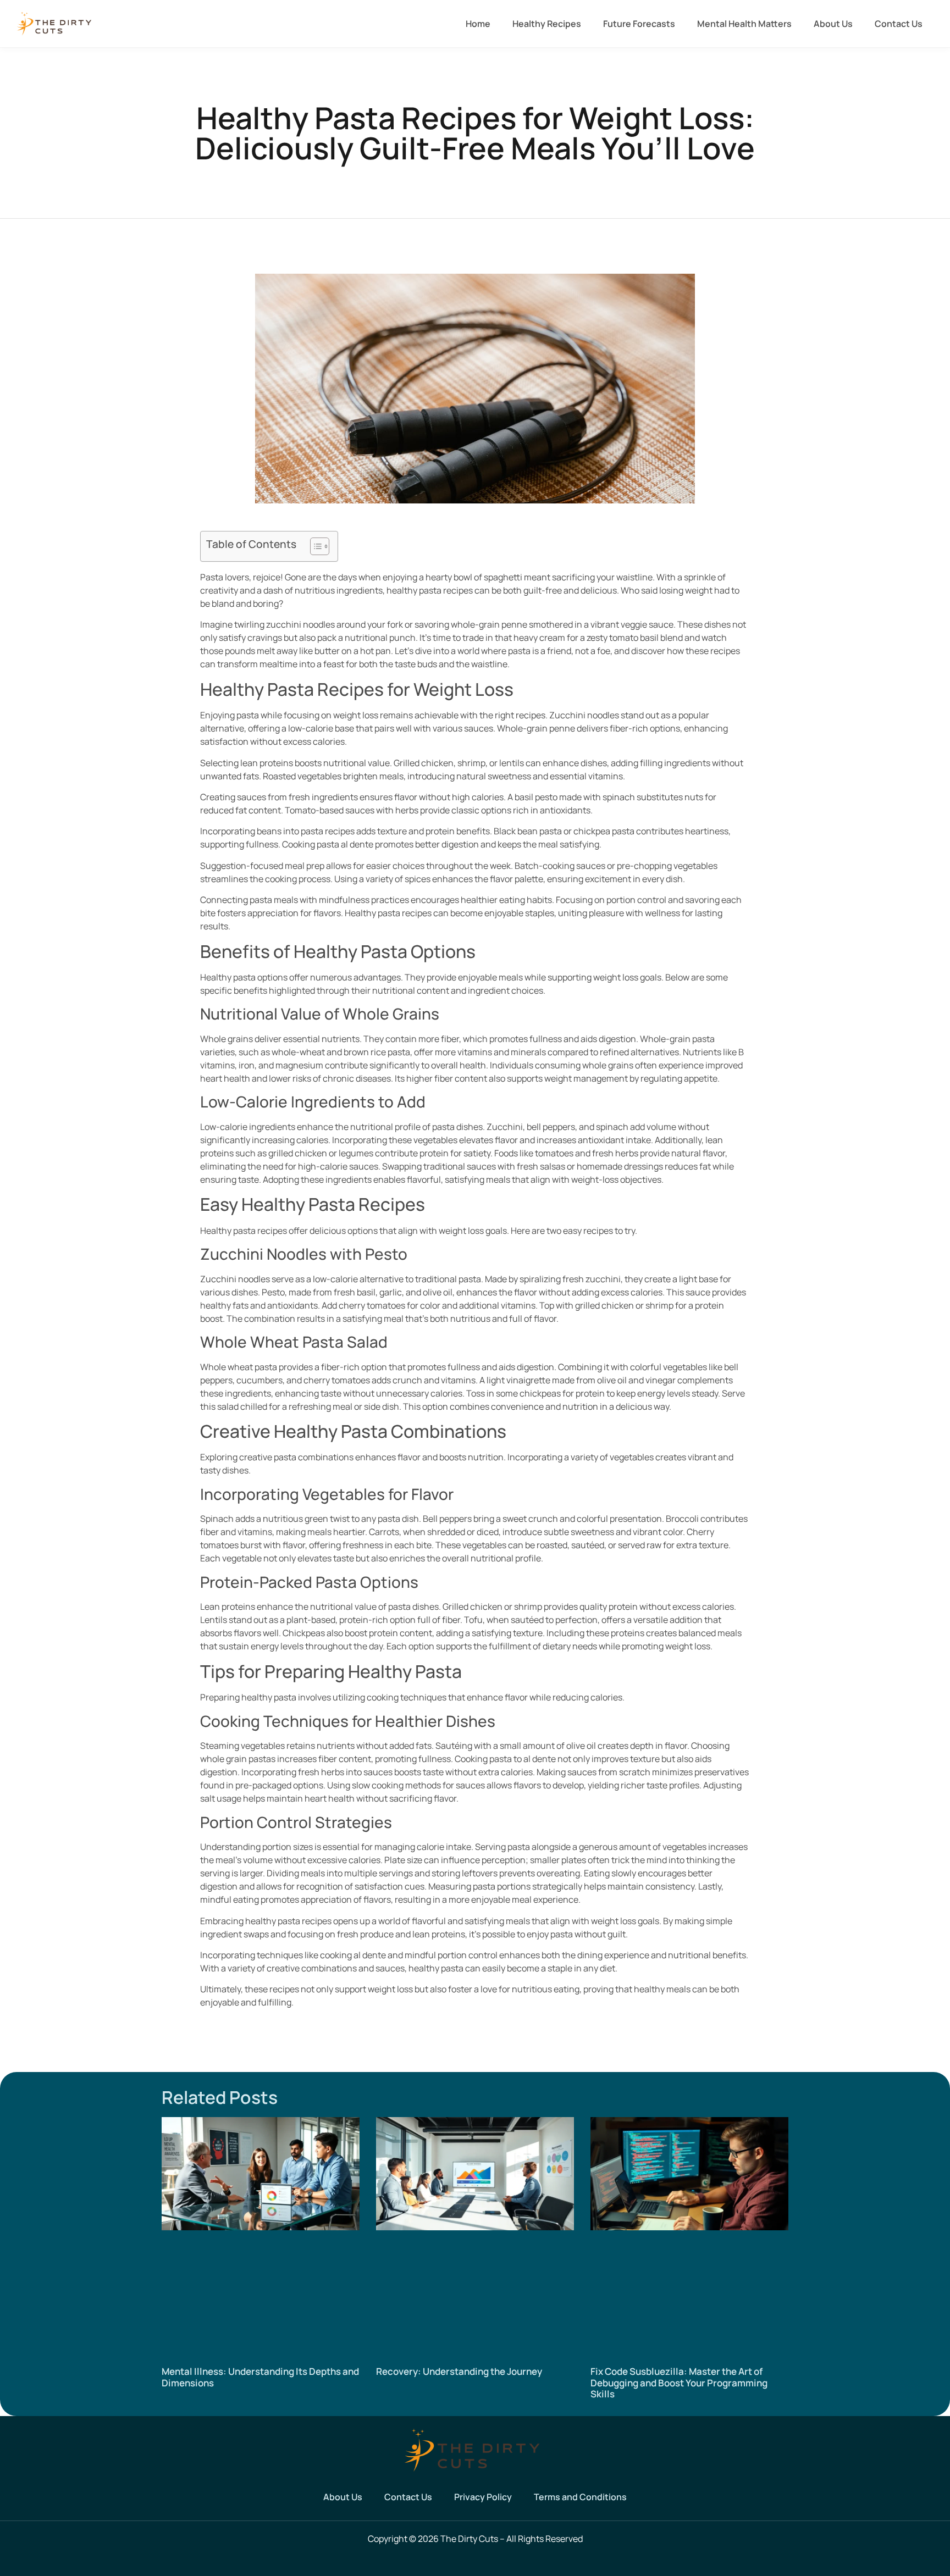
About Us (833, 24)
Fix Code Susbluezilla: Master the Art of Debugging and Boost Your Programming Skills (679, 2383)
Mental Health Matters (744, 24)
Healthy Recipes (547, 24)
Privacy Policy (483, 2497)
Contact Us (899, 24)
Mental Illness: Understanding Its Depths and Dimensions (260, 2377)
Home (478, 24)
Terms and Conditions (580, 2497)
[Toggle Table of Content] (314, 546)
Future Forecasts (639, 24)
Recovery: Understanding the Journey (459, 2371)
